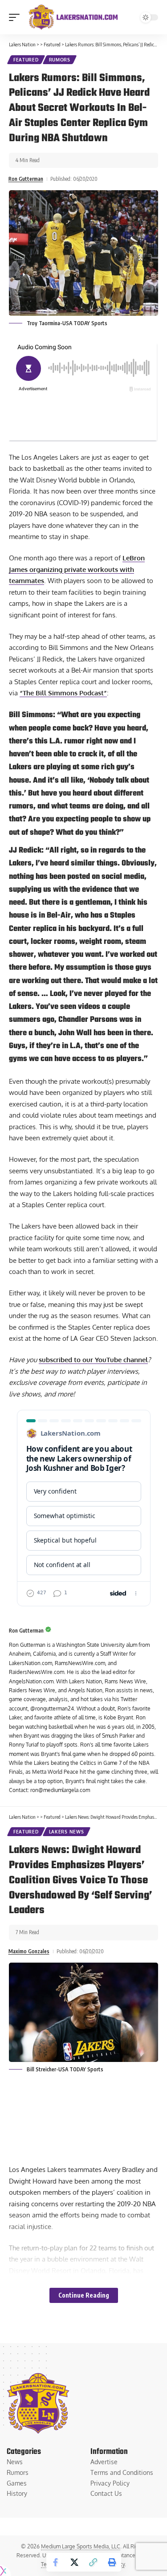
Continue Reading (84, 2295)
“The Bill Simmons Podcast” (63, 693)
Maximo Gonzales (29, 1951)
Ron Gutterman (26, 179)
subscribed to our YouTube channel (93, 1360)
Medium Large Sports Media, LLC (81, 2546)
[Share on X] (74, 2562)
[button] (16, 17)
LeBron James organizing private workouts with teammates (77, 569)
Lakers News (67, 1832)
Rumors (60, 60)
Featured (26, 60)
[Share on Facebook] (56, 2562)
